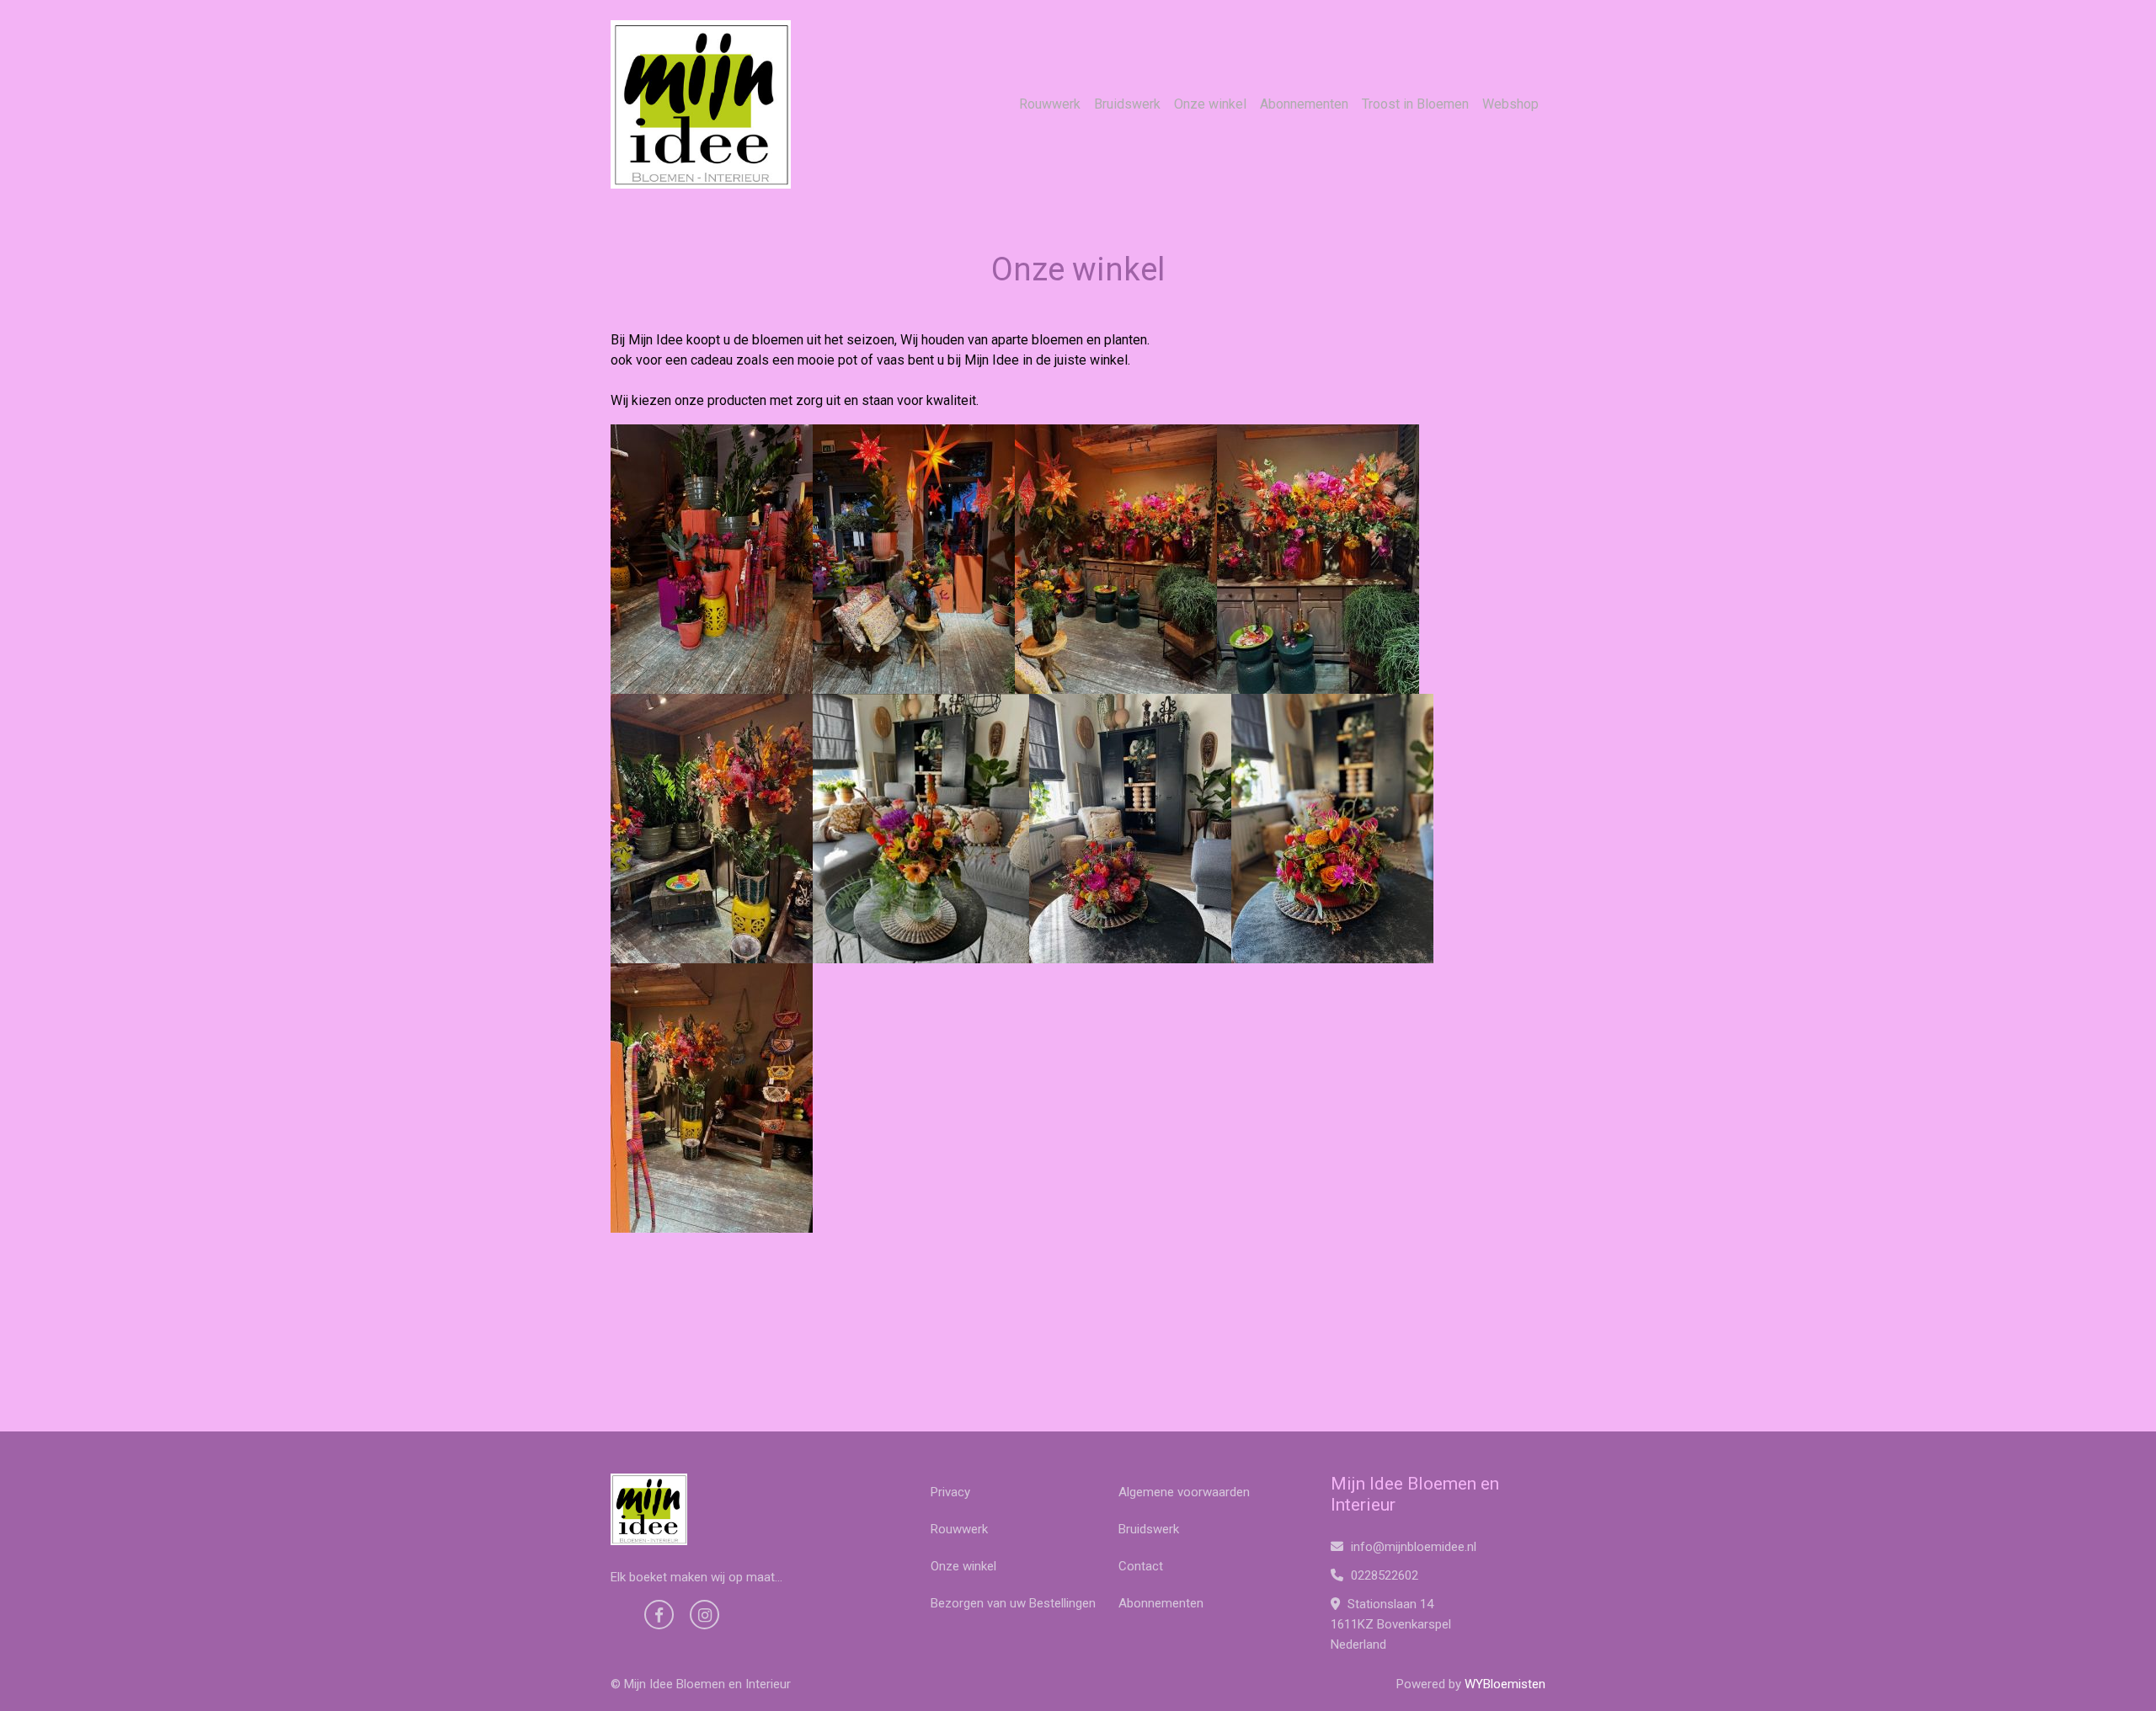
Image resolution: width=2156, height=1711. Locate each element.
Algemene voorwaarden (1184, 1492)
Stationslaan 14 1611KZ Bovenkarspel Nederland (1391, 1624)
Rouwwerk (1050, 104)
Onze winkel (1210, 104)
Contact (1141, 1566)
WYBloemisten (1505, 1684)
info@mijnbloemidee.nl (1414, 1547)
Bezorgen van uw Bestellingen (1013, 1603)
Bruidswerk (1127, 104)
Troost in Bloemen (1415, 104)
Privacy (950, 1492)
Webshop (1510, 104)
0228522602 (1383, 1575)
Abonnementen (1304, 104)
